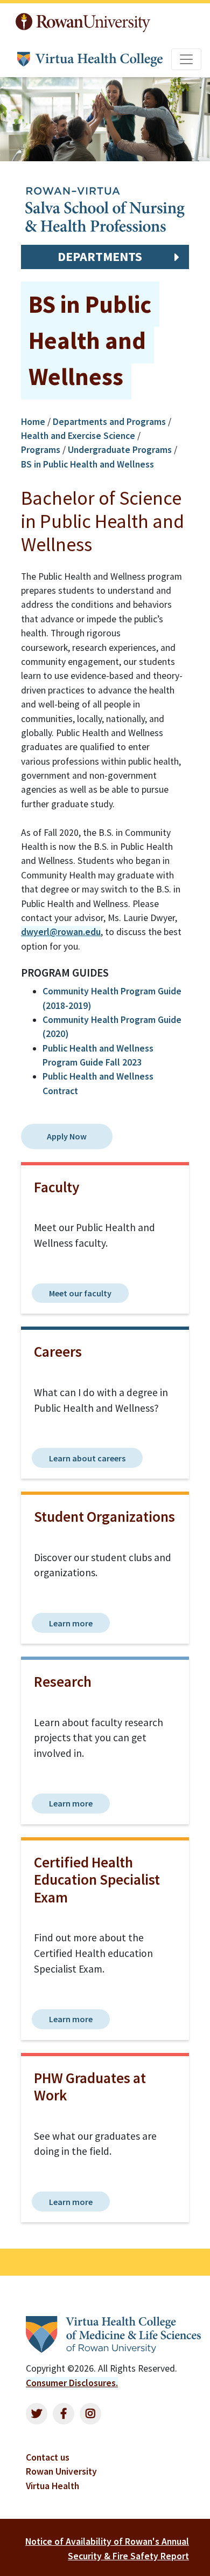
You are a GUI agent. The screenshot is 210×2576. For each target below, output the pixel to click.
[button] (105, 257)
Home (34, 422)
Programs (41, 450)
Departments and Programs (109, 422)
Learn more (71, 1623)
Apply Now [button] (67, 1136)
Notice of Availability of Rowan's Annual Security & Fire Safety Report (107, 2548)
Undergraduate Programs (120, 450)
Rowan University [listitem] (61, 2471)
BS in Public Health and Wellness (87, 464)
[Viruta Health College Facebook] (64, 2414)
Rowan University (85, 20)
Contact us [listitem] (48, 2457)
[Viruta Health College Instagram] (90, 2414)
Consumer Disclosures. (72, 2383)
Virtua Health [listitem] (52, 2486)
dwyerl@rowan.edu (61, 932)
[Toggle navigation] (186, 59)
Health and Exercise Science (78, 436)
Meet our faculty (80, 1293)
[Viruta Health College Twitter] (37, 2414)
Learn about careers (87, 1458)
